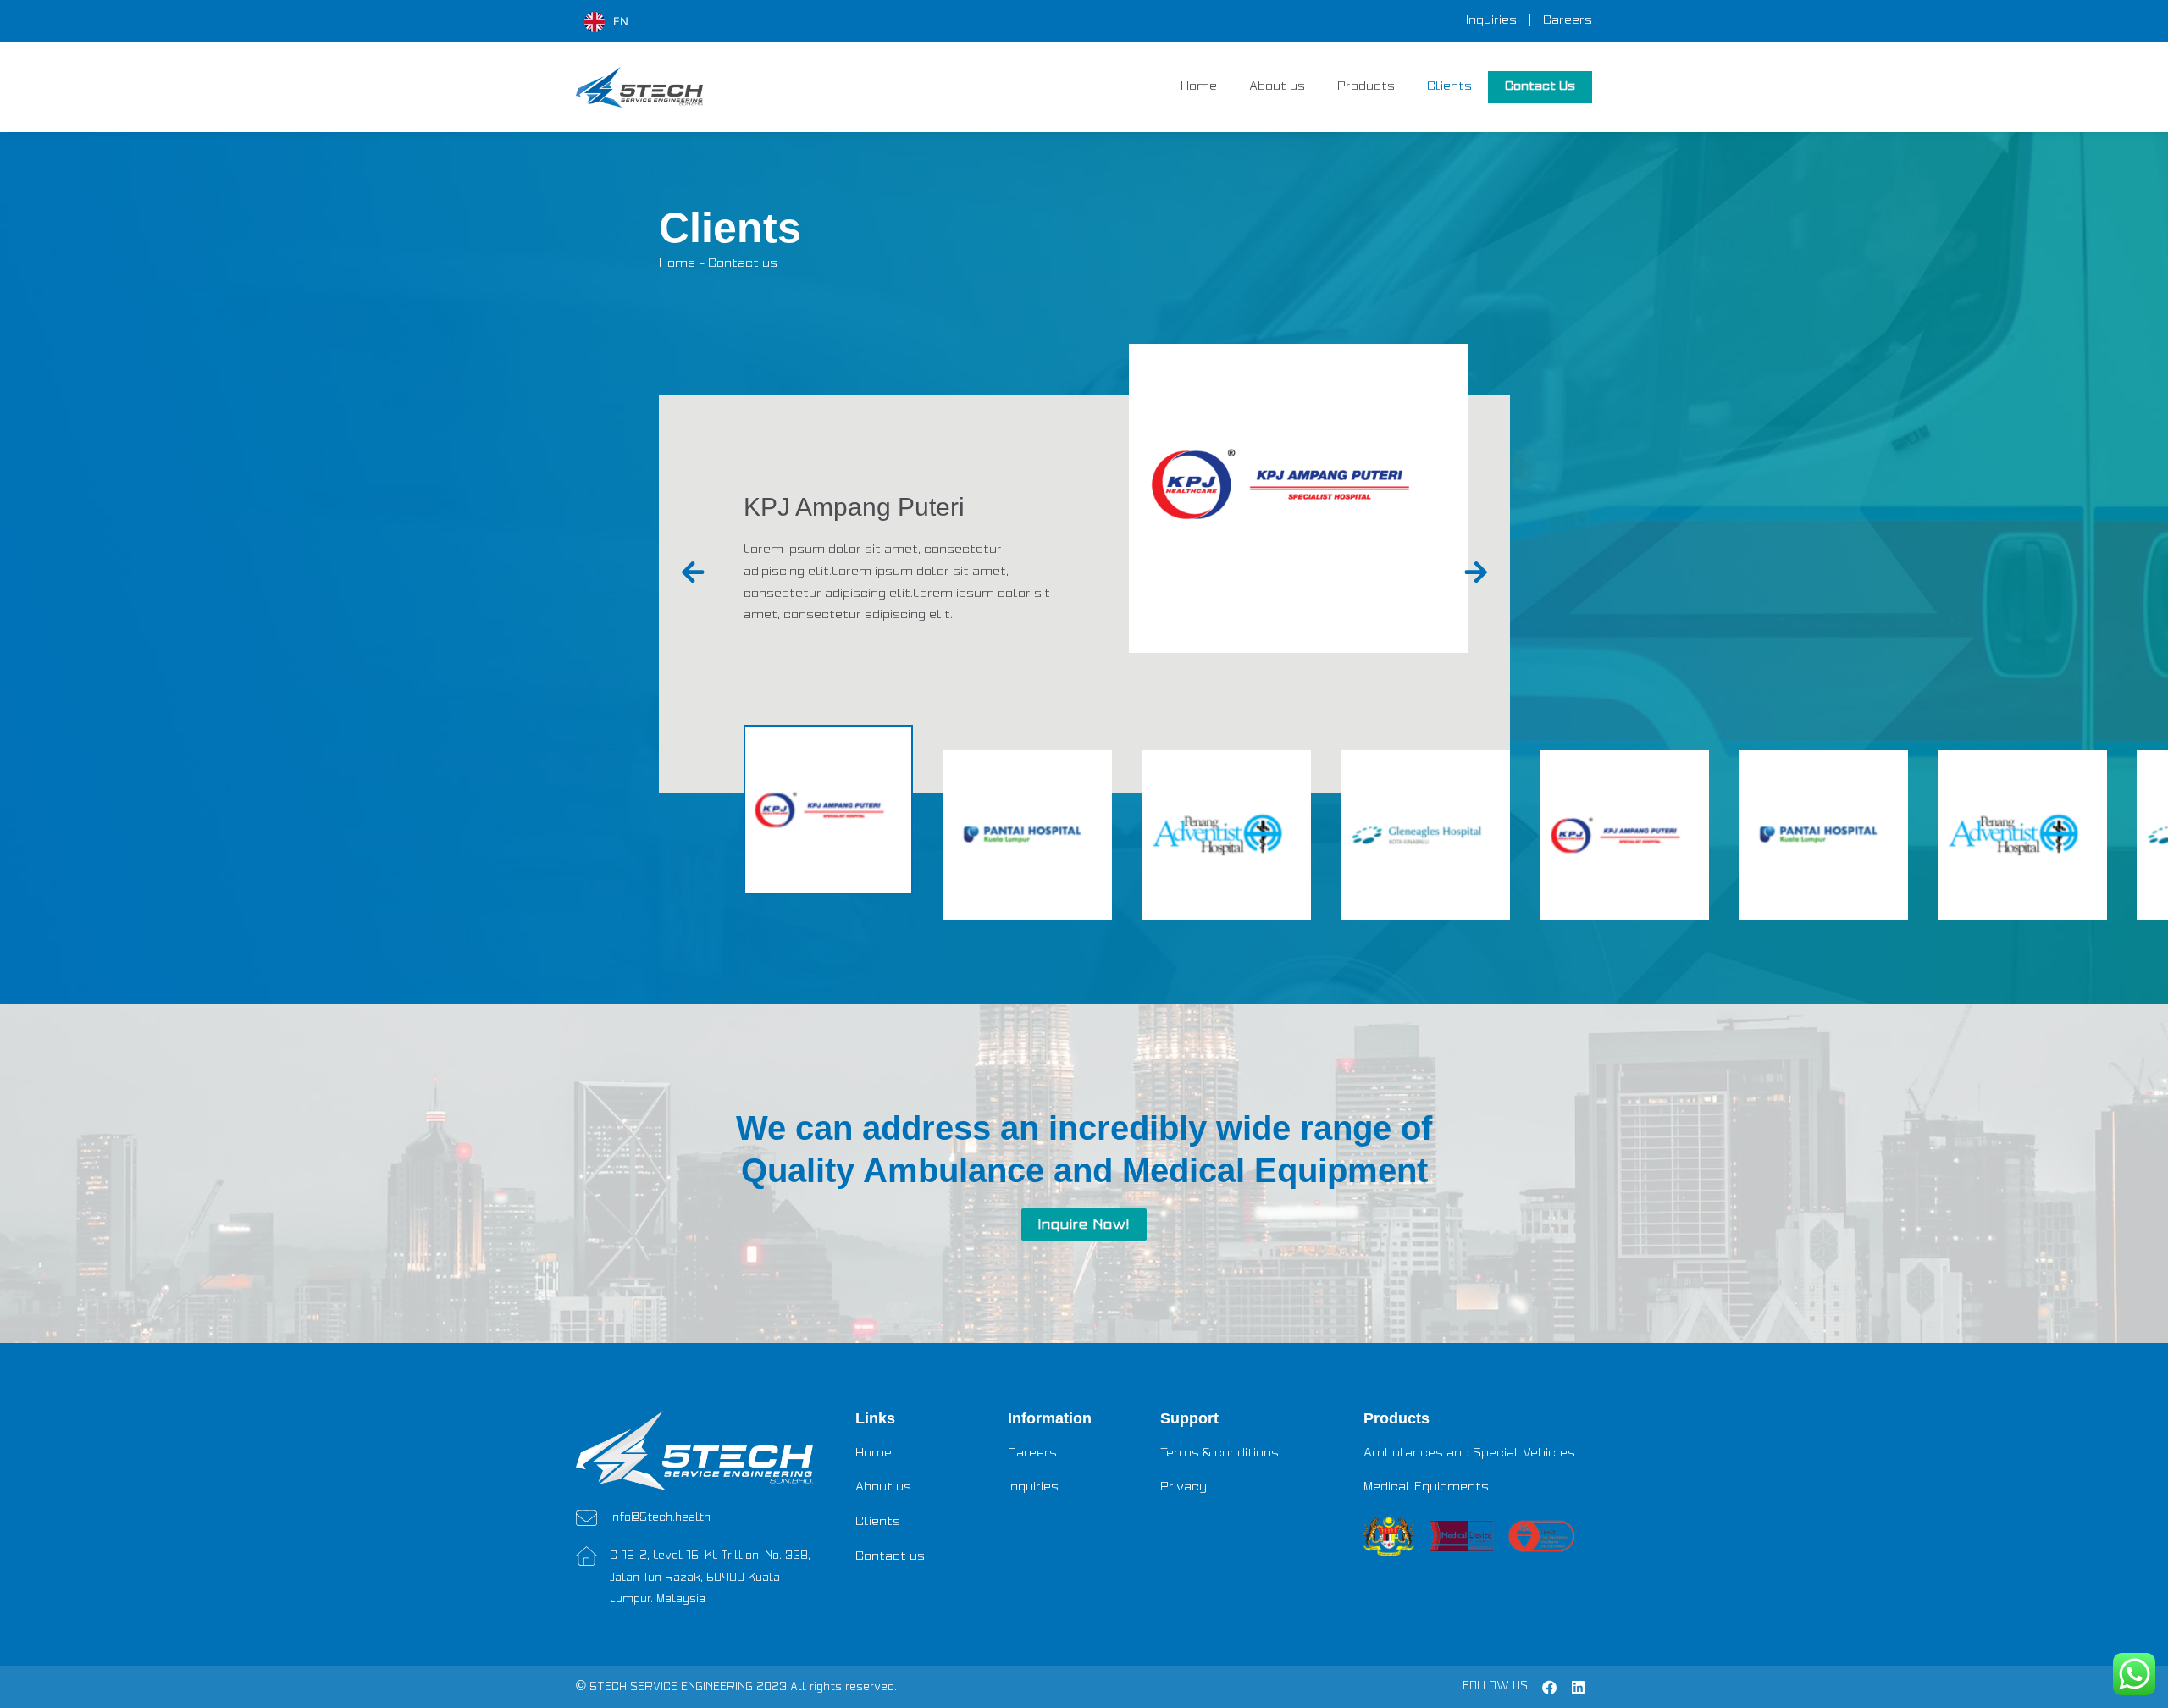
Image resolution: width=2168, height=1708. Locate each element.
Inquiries (1491, 21)
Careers (1568, 21)
